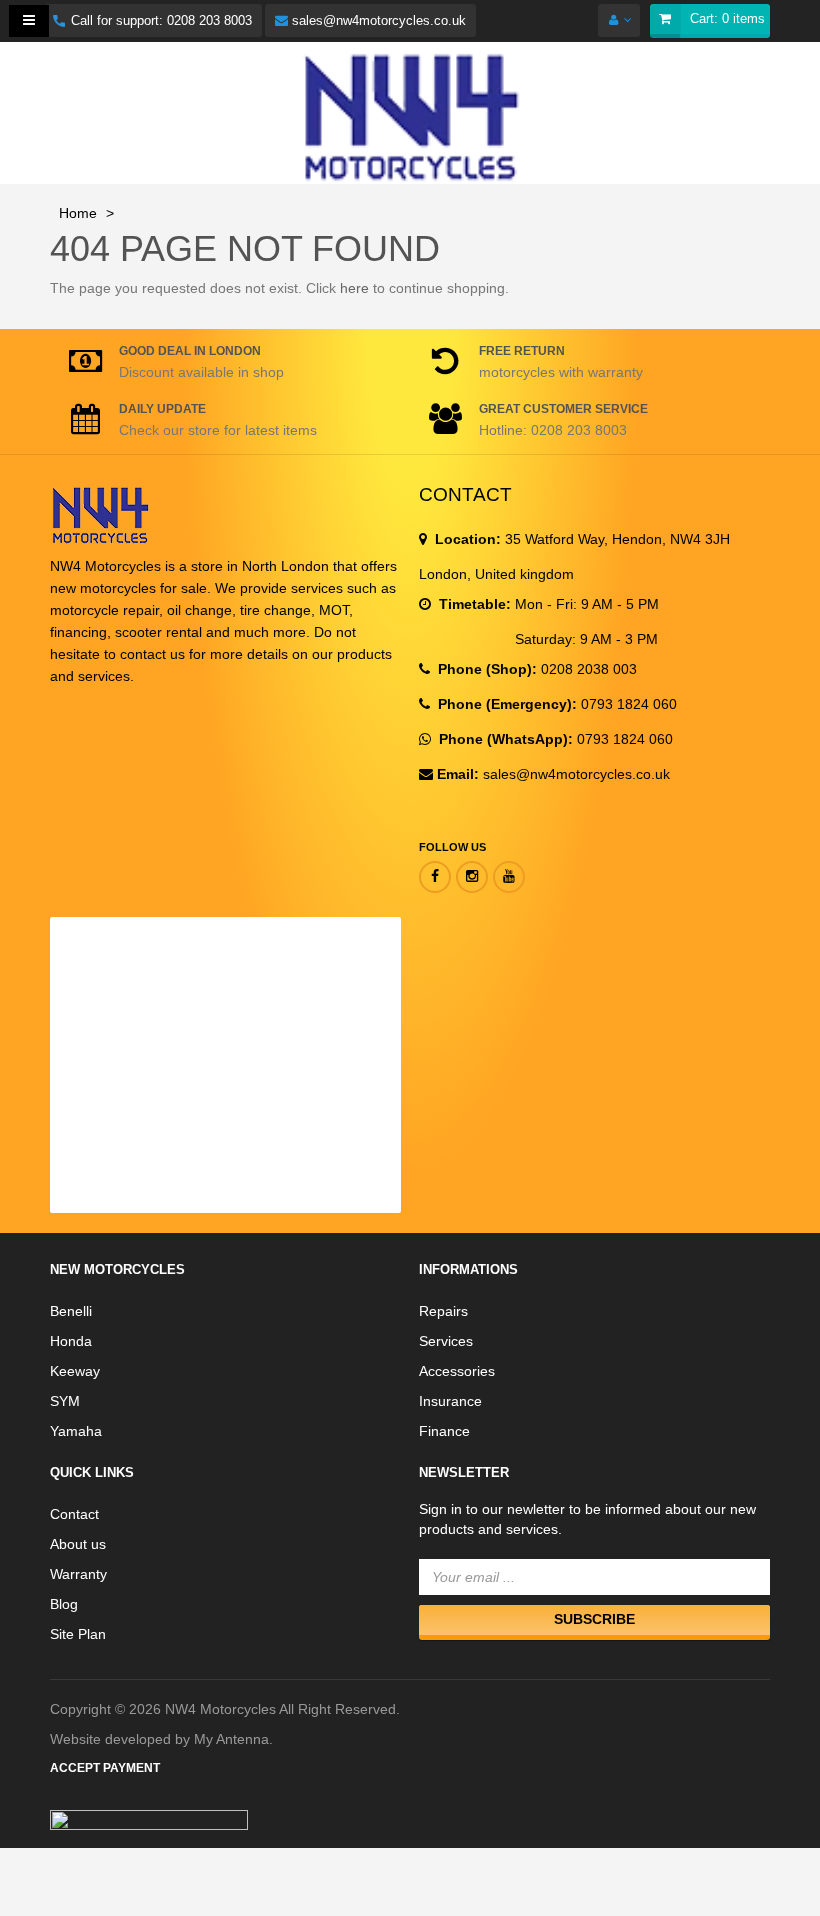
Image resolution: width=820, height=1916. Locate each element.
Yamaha (76, 1431)
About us (78, 1544)
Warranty (78, 1574)
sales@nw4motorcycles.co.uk (377, 20)
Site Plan (78, 1634)
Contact (74, 1514)
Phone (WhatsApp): (504, 739)
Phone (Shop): (485, 669)
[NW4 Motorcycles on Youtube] (509, 877)
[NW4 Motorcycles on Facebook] (435, 877)
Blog (64, 1604)
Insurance (450, 1401)
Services (446, 1341)
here (354, 288)
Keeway (75, 1371)
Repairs (443, 1311)
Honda (71, 1341)
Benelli (71, 1311)
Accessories (457, 1371)
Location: (466, 539)
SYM (65, 1401)
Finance (444, 1431)
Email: (458, 774)
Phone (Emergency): (505, 704)
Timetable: (473, 604)
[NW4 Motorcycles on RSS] (472, 877)
